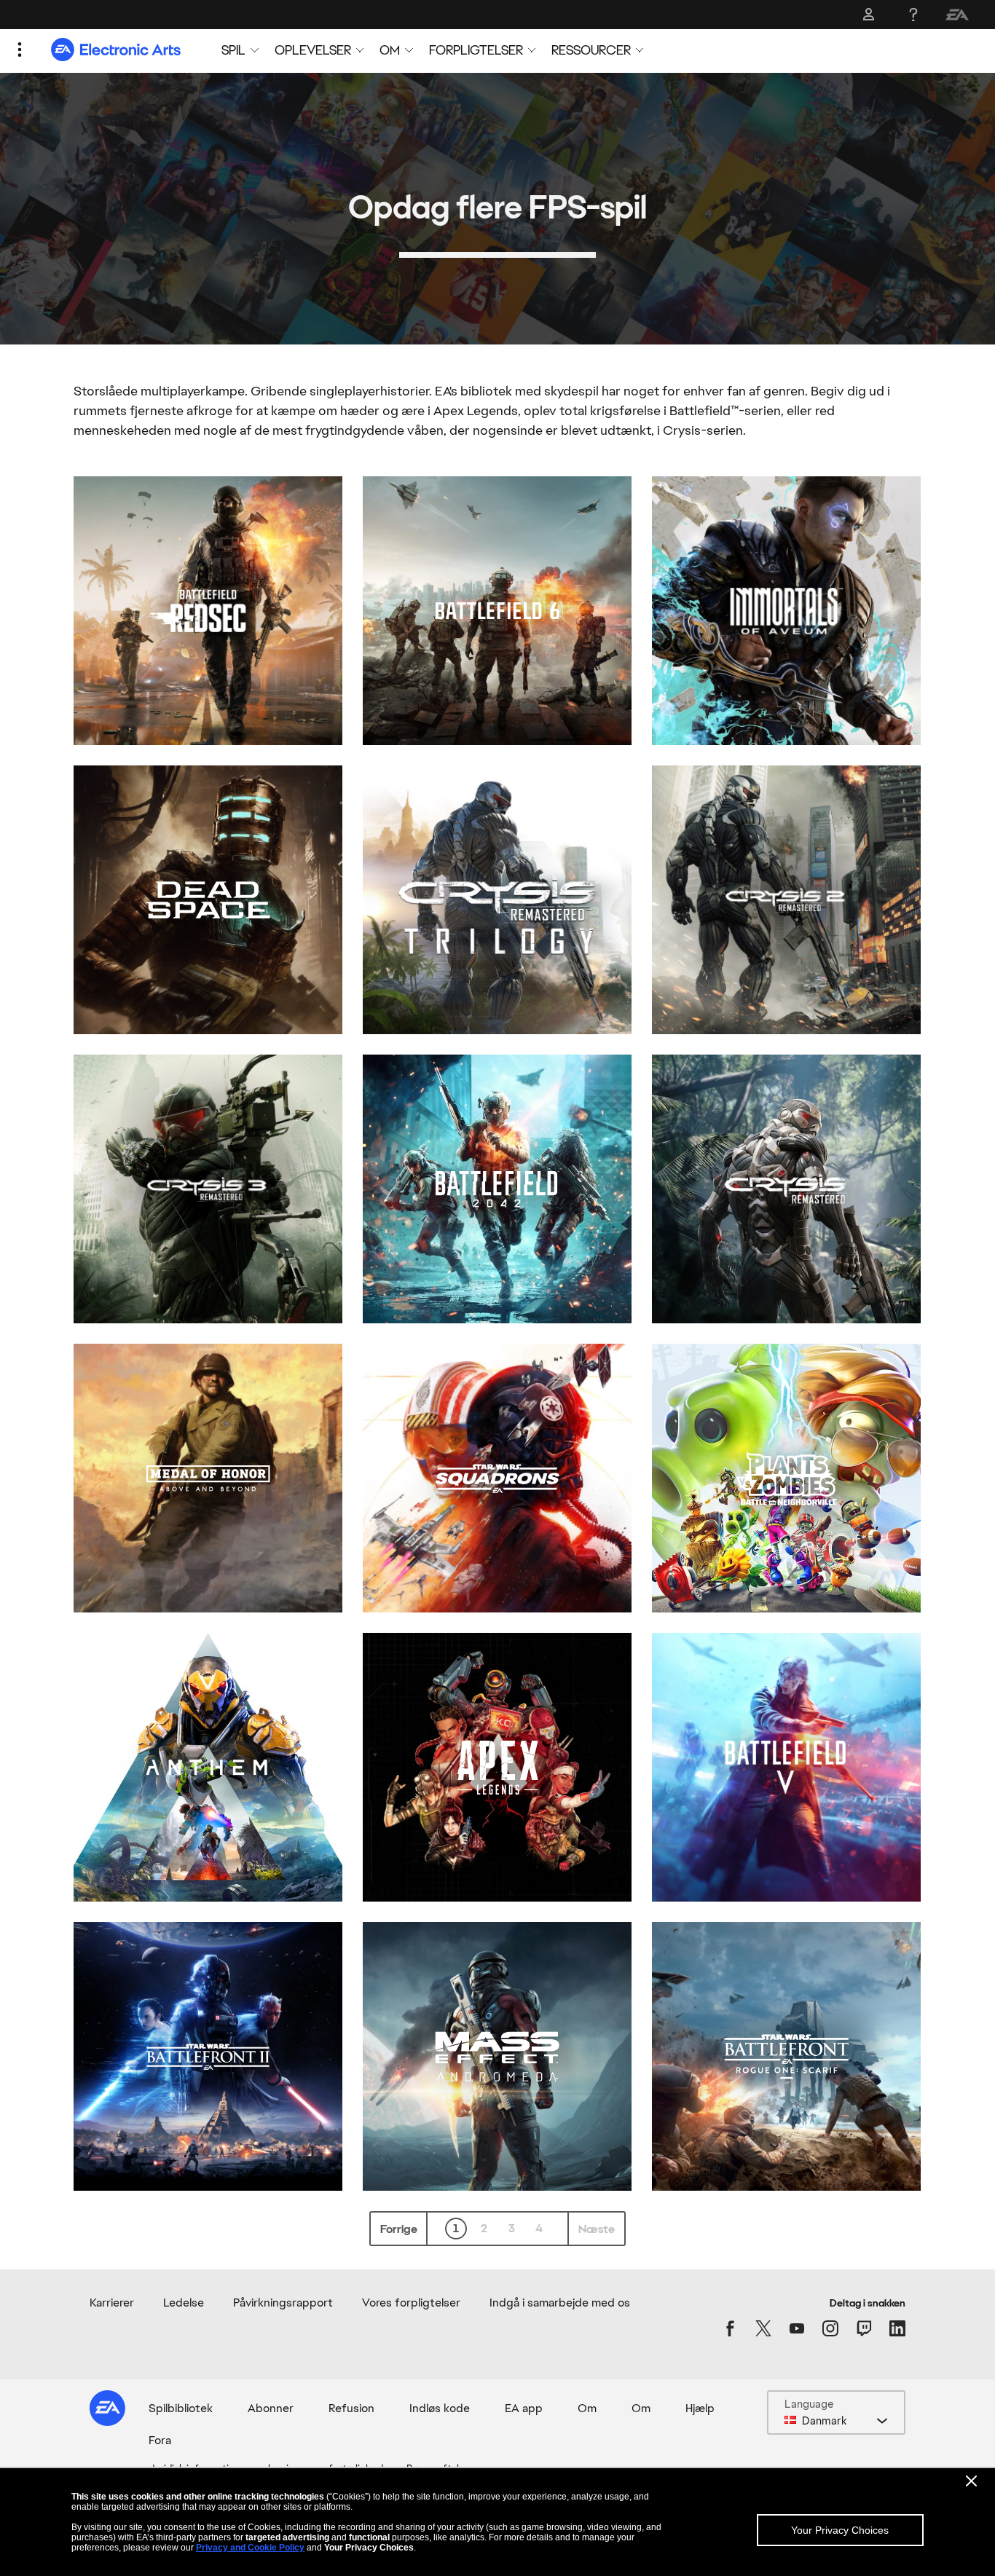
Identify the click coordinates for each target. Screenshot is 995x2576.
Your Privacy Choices (840, 2530)
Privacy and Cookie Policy (250, 2548)
